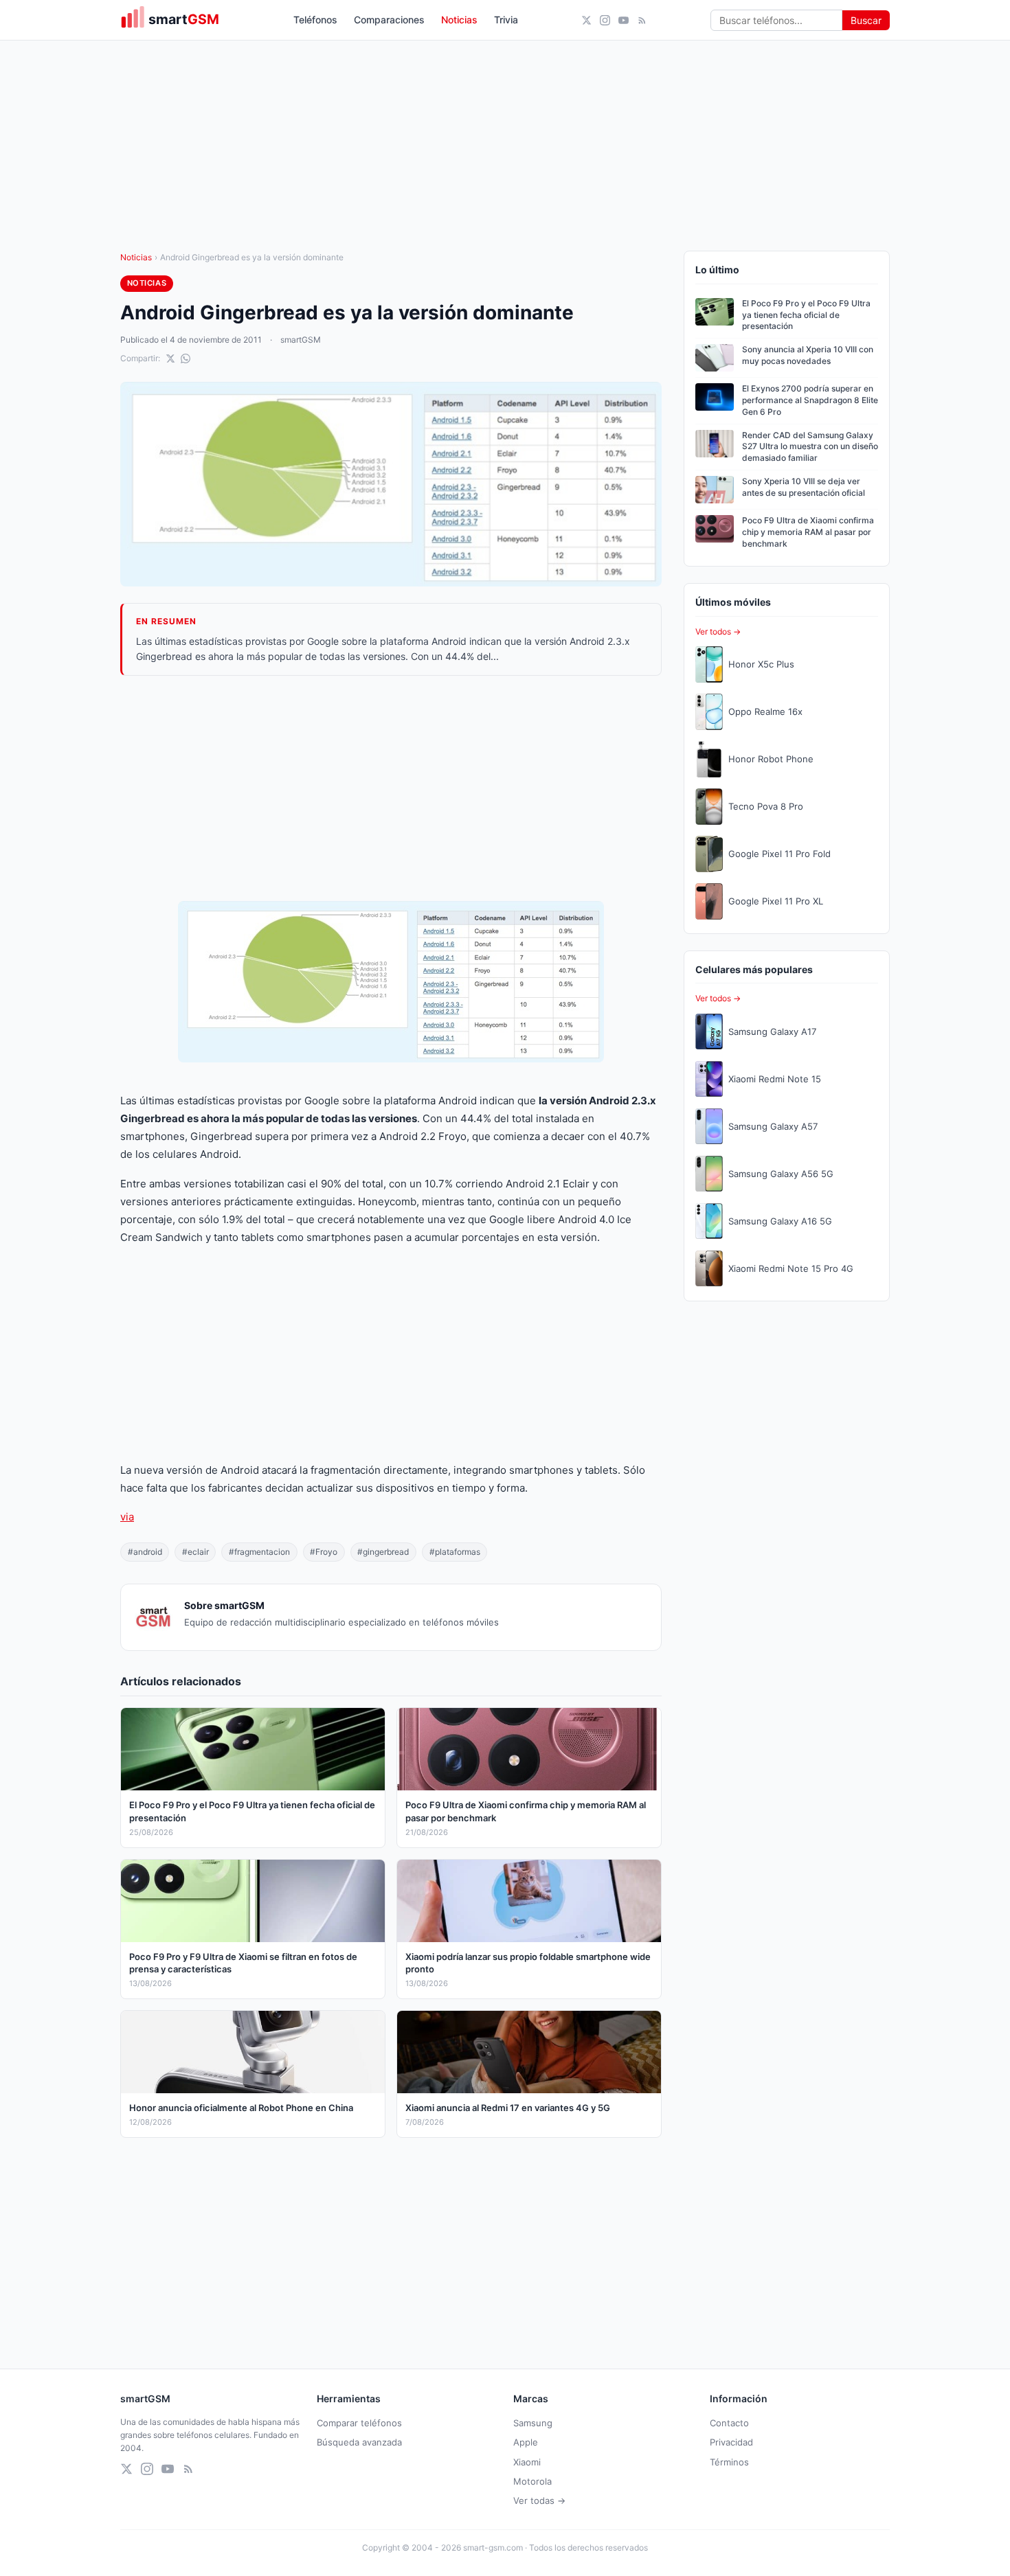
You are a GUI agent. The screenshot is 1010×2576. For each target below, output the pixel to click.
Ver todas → (539, 2500)
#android (145, 1552)
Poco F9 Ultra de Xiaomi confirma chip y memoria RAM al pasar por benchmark (808, 532)
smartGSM (301, 340)
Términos (729, 2462)
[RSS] (642, 20)
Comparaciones (389, 20)
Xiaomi (527, 2462)
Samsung (533, 2423)
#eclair (195, 1552)
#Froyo (324, 1552)
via (127, 1517)
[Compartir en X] (170, 358)
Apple (526, 2442)
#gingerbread (383, 1552)
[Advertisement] (391, 788)
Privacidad (731, 2442)
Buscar (866, 20)
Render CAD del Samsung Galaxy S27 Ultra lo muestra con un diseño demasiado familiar (810, 447)
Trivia (506, 20)
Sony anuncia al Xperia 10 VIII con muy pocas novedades (808, 355)
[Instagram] (605, 20)
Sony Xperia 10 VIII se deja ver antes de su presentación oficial (804, 487)
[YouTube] (624, 20)
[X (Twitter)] (586, 20)
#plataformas (455, 1552)
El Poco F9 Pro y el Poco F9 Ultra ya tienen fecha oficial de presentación (806, 315)
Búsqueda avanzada (359, 2442)
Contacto (729, 2423)
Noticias (459, 20)
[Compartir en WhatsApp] (186, 358)
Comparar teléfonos (359, 2423)
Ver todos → (718, 631)
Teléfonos (315, 20)
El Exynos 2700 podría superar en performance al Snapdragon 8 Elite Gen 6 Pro (810, 400)
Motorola (532, 2481)
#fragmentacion (259, 1552)
